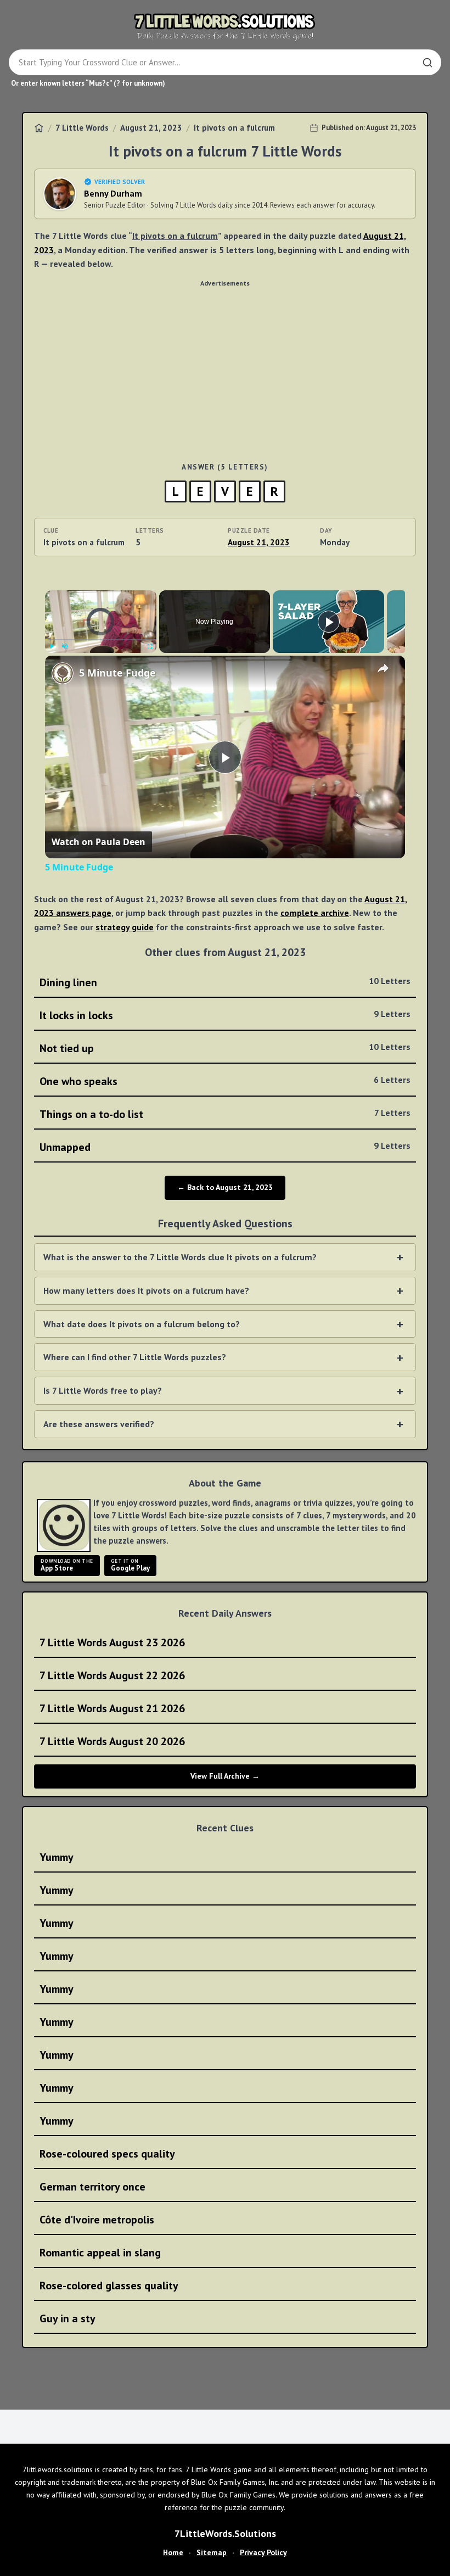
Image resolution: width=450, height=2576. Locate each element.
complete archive (315, 913)
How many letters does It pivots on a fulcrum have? (146, 1290)
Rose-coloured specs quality (107, 2154)
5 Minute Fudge (117, 673)
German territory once (92, 2187)
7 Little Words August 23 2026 (112, 1642)
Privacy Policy (263, 2552)
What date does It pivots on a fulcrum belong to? (142, 1324)
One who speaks (225, 1081)
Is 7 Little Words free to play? (103, 1390)
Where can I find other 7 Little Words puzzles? (135, 1357)
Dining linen (225, 982)
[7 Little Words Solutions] (225, 26)
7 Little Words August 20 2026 (112, 1741)
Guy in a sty (67, 2318)
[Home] (39, 128)
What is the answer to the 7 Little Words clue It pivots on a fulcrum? (180, 1257)
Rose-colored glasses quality (109, 2286)
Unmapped (225, 1147)
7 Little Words (82, 128)
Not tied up (225, 1048)
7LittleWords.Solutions (225, 2533)
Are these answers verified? (99, 1424)
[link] (63, 673)
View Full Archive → (225, 1776)
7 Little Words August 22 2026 (112, 1675)
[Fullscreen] (150, 646)
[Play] (52, 646)
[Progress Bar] (101, 639)
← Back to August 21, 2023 (225, 1187)
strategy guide (125, 927)
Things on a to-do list (225, 1114)
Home (173, 2552)
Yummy (57, 1857)
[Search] (428, 63)
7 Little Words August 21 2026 (112, 1708)
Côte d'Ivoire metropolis (97, 2220)
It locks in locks (225, 1015)
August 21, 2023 (151, 128)
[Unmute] (65, 646)
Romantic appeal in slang (100, 2253)
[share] (383, 668)
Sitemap (212, 2552)
